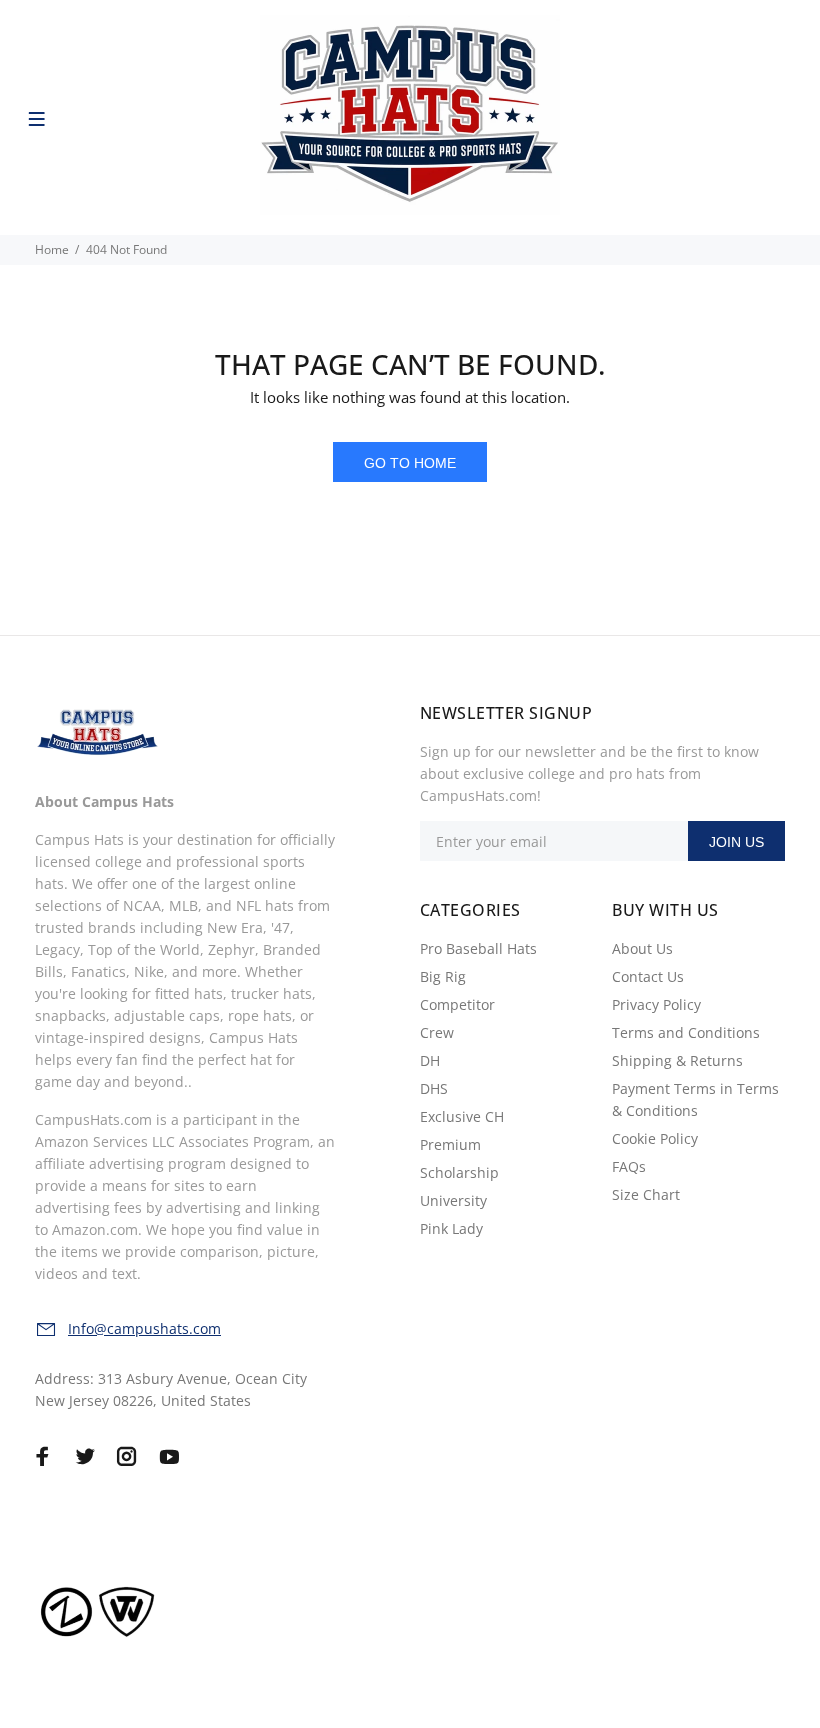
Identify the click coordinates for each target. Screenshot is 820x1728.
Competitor (457, 1004)
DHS (434, 1088)
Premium (450, 1144)
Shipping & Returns (677, 1060)
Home (52, 249)
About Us (642, 948)
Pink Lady (451, 1228)
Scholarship (459, 1172)
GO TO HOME (410, 463)
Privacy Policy (656, 1004)
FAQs (629, 1166)
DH (430, 1060)
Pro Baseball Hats (478, 948)
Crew (437, 1032)
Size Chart (646, 1194)
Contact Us (648, 976)
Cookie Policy (655, 1138)
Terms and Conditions (686, 1032)
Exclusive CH (462, 1116)
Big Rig (443, 976)
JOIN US (736, 842)
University (453, 1200)
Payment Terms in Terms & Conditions (695, 1099)
